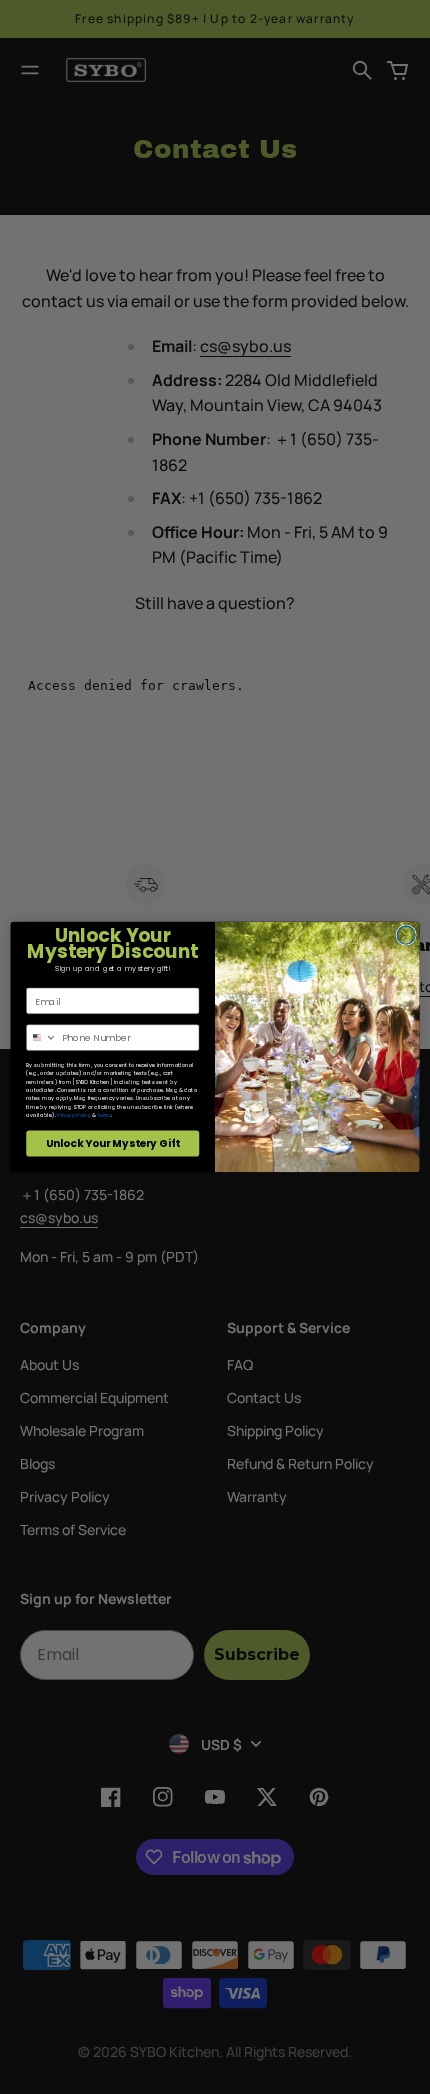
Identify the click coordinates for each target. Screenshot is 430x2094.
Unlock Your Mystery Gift (113, 1143)
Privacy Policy (73, 1116)
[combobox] (42, 1037)
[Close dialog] (406, 935)
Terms (104, 1116)
